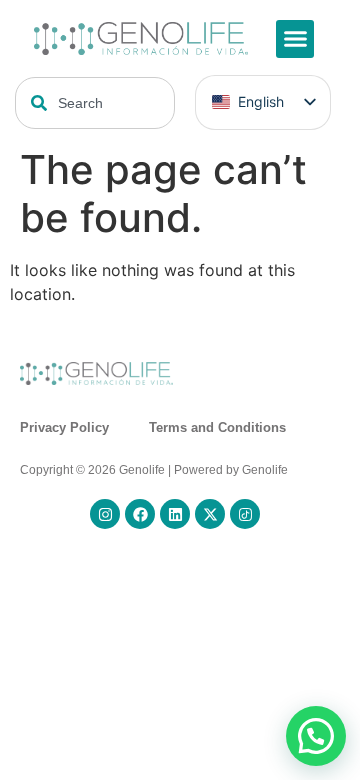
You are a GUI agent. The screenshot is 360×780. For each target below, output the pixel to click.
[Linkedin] (175, 514)
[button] (295, 39)
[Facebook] (140, 514)
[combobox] (95, 103)
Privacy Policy (64, 427)
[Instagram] (105, 514)
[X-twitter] (210, 514)
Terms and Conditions (217, 427)
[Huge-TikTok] (245, 514)
